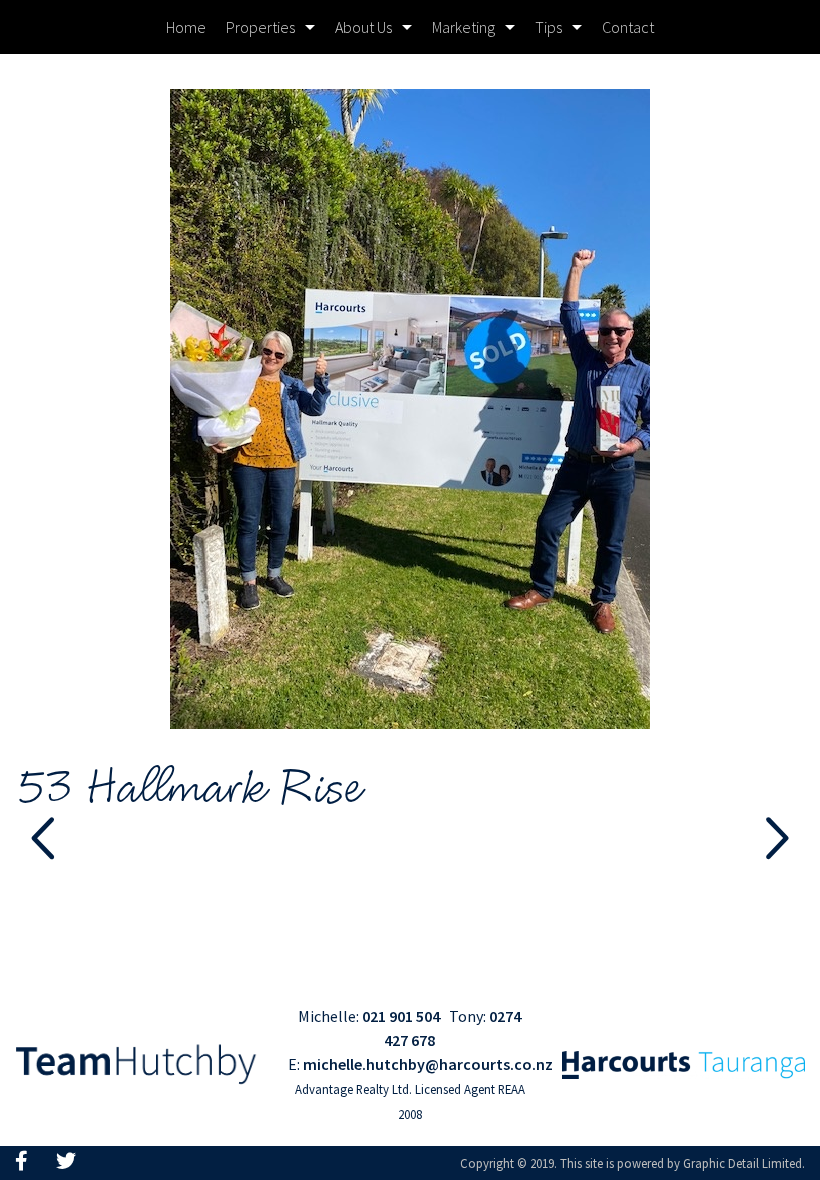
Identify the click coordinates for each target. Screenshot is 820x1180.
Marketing (463, 27)
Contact (628, 27)
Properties (260, 27)
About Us (363, 27)
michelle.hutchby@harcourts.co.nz (428, 1064)
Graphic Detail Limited (742, 1163)
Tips (548, 27)
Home (186, 27)
